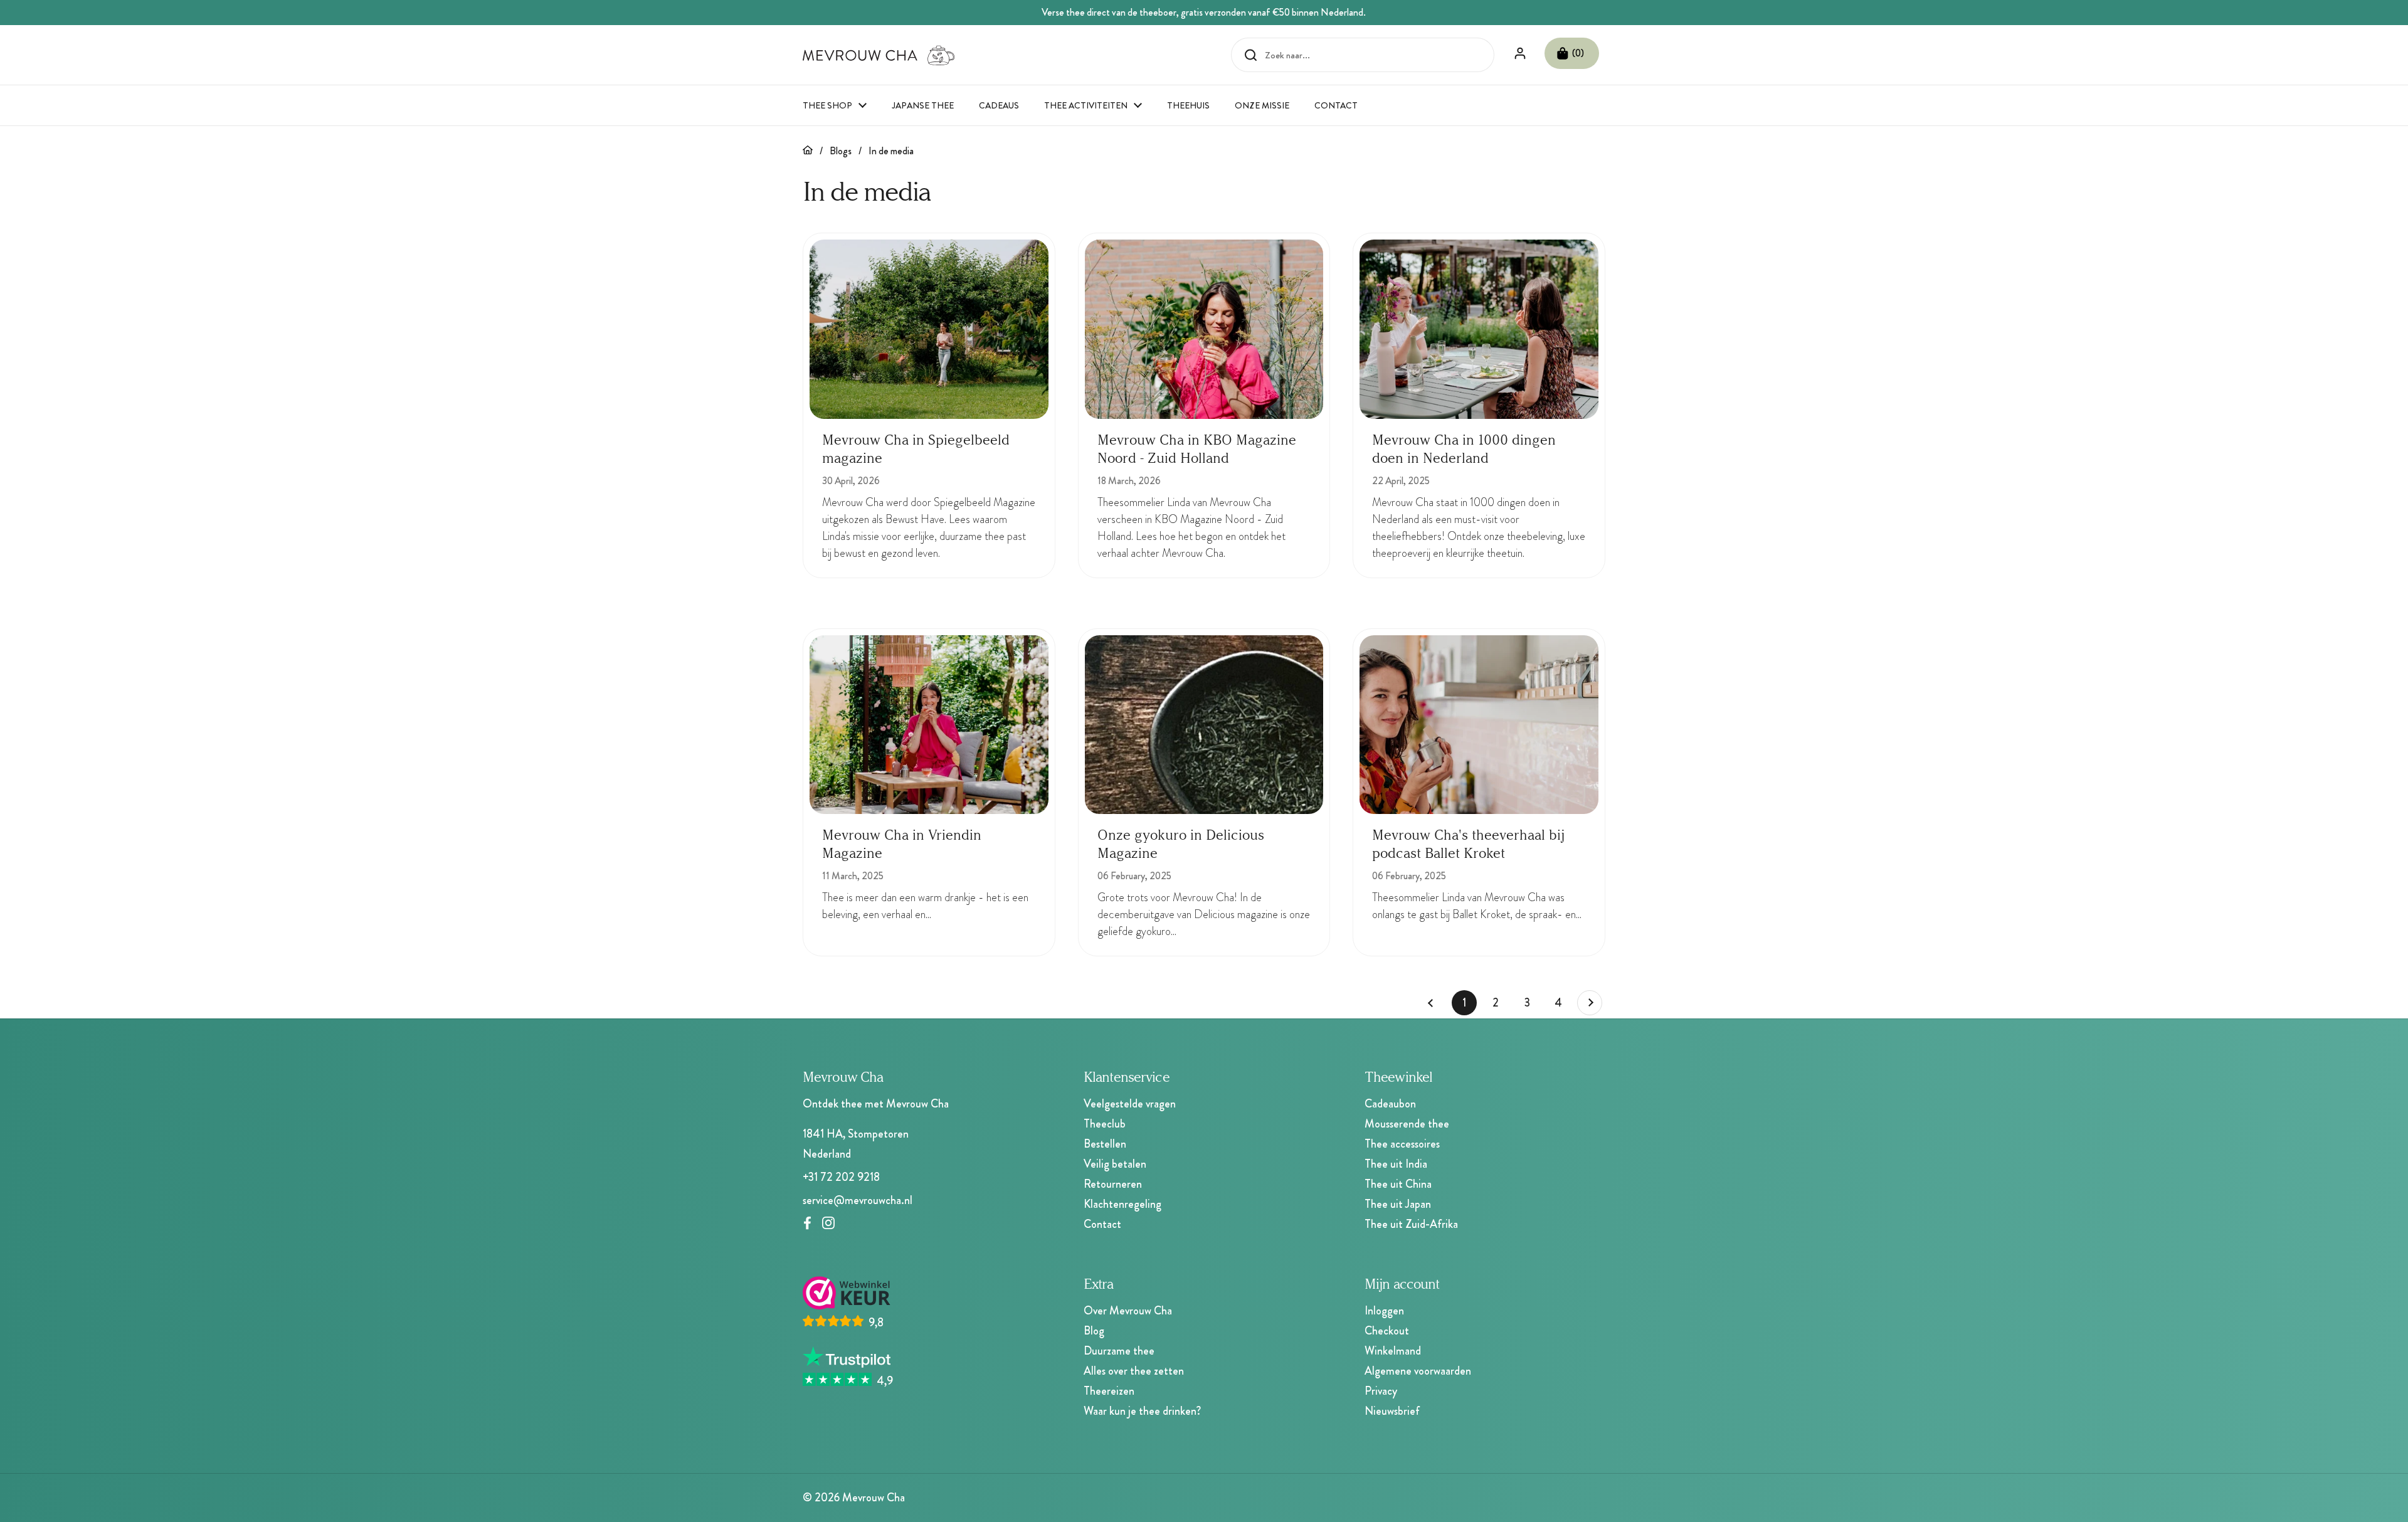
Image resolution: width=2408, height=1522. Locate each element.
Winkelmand (1393, 1351)
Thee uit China (1398, 1184)
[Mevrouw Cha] (879, 55)
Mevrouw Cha (874, 1498)
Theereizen (1109, 1391)
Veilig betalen (1115, 1164)
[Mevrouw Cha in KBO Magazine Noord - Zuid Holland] (1204, 329)
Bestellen (1105, 1144)
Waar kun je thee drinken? (1142, 1411)
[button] (1572, 53)
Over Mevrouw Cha (1128, 1311)
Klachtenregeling (1122, 1204)
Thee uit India (1396, 1164)
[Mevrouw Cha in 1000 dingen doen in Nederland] (1479, 329)
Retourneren (1113, 1184)
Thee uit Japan (1398, 1204)
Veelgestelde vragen (1130, 1104)
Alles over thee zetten (1134, 1371)
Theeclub (1105, 1124)
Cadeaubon (1390, 1104)
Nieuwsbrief (1392, 1411)
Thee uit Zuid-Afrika (1411, 1224)
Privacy (1381, 1391)
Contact (1102, 1224)
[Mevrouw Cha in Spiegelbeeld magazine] (929, 329)
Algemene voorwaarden (1418, 1371)
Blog (1094, 1331)
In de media (891, 151)
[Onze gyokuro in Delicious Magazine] (1204, 725)
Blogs (841, 151)
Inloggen (1384, 1311)
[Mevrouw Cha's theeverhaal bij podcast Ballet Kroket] (1479, 725)
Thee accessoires (1402, 1144)
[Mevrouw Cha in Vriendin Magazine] (929, 725)
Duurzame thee (1119, 1351)
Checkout (1387, 1331)
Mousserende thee (1407, 1124)
